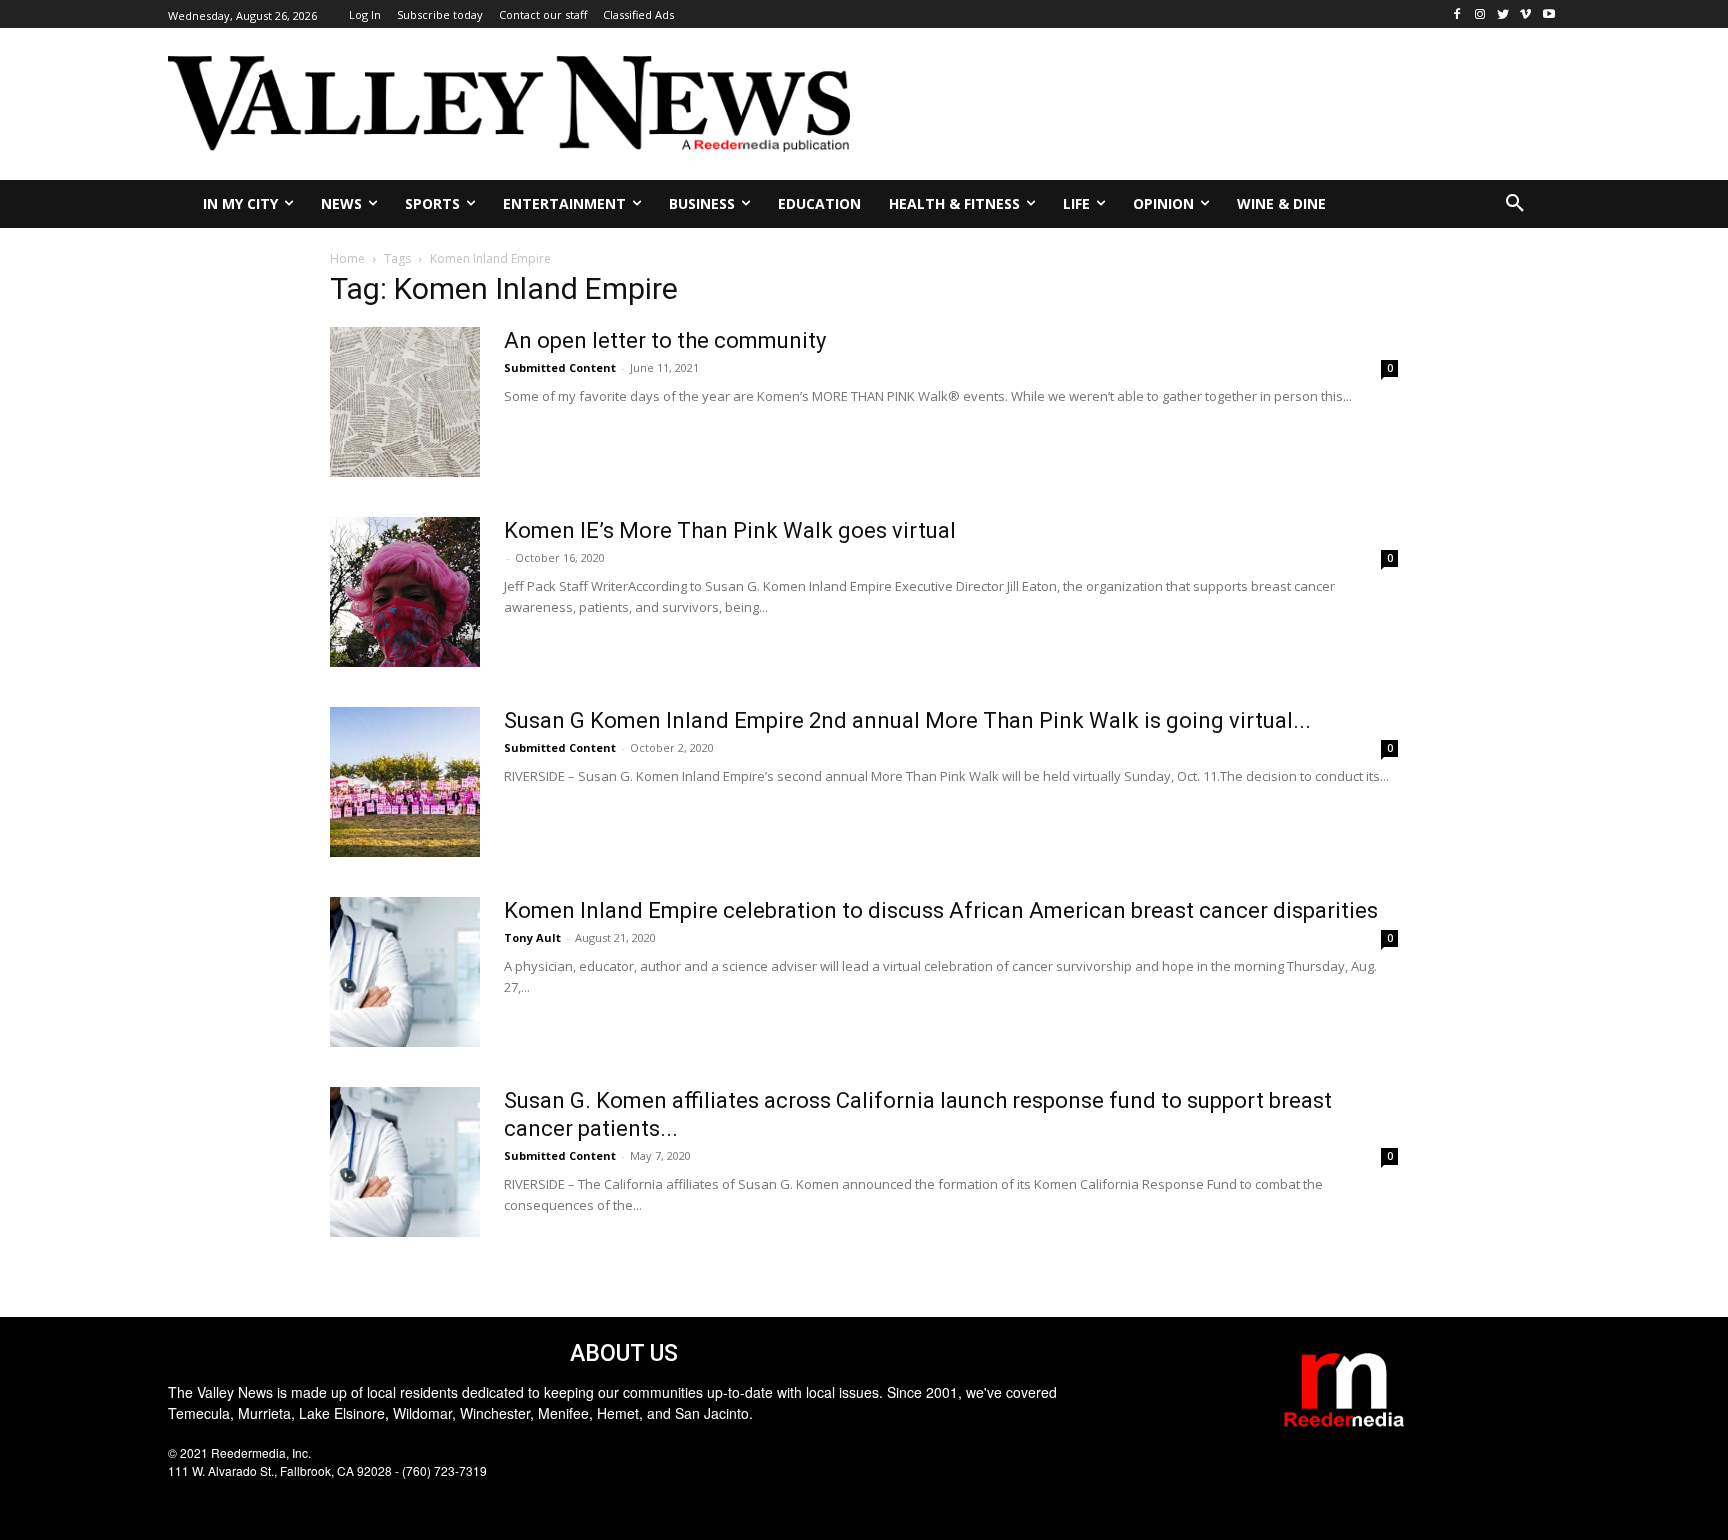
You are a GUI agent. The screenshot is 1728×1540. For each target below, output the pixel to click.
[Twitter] (1503, 14)
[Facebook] (1457, 14)
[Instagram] (1480, 14)
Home (347, 258)
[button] (1515, 204)
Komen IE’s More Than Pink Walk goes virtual (730, 530)
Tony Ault (532, 937)
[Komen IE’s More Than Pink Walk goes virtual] (405, 592)
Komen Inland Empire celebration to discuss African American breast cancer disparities (941, 910)
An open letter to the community (665, 340)
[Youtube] (1548, 14)
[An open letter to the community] (405, 402)
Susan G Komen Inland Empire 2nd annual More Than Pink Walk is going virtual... (907, 720)
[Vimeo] (1525, 14)
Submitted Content (560, 367)
